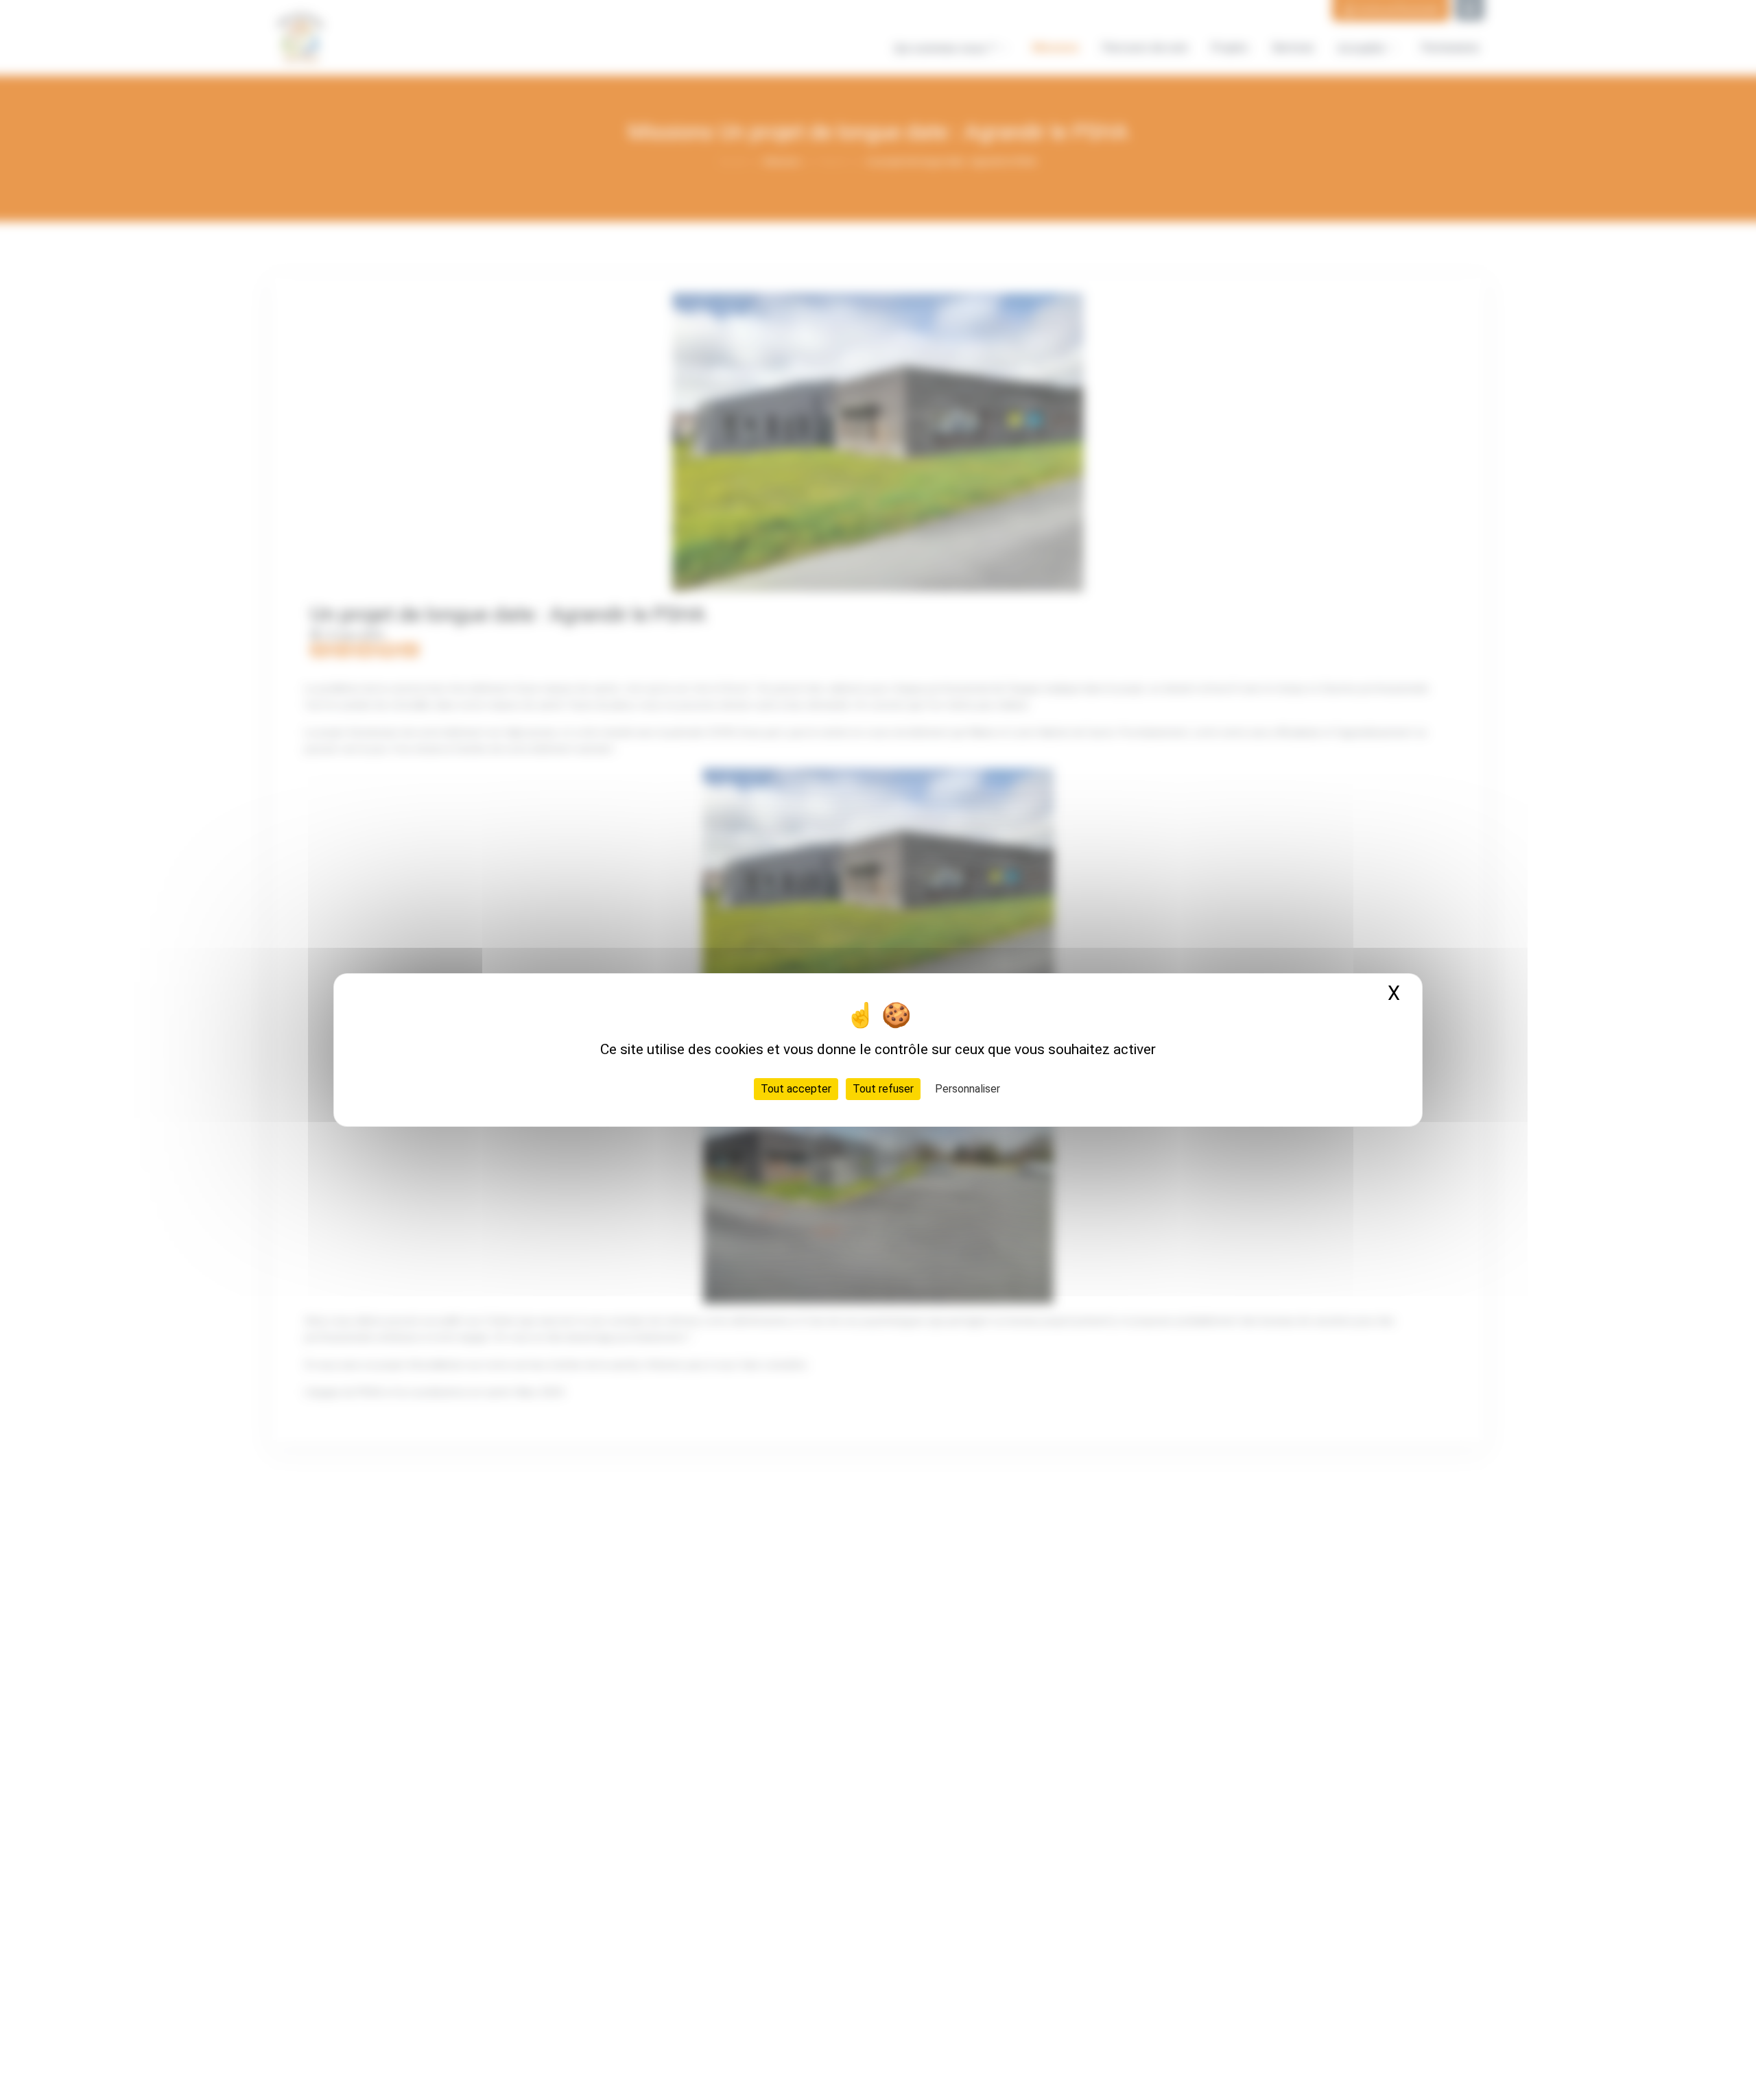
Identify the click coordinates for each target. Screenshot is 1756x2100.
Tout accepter (796, 1089)
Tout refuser (883, 1089)
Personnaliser (968, 1089)
